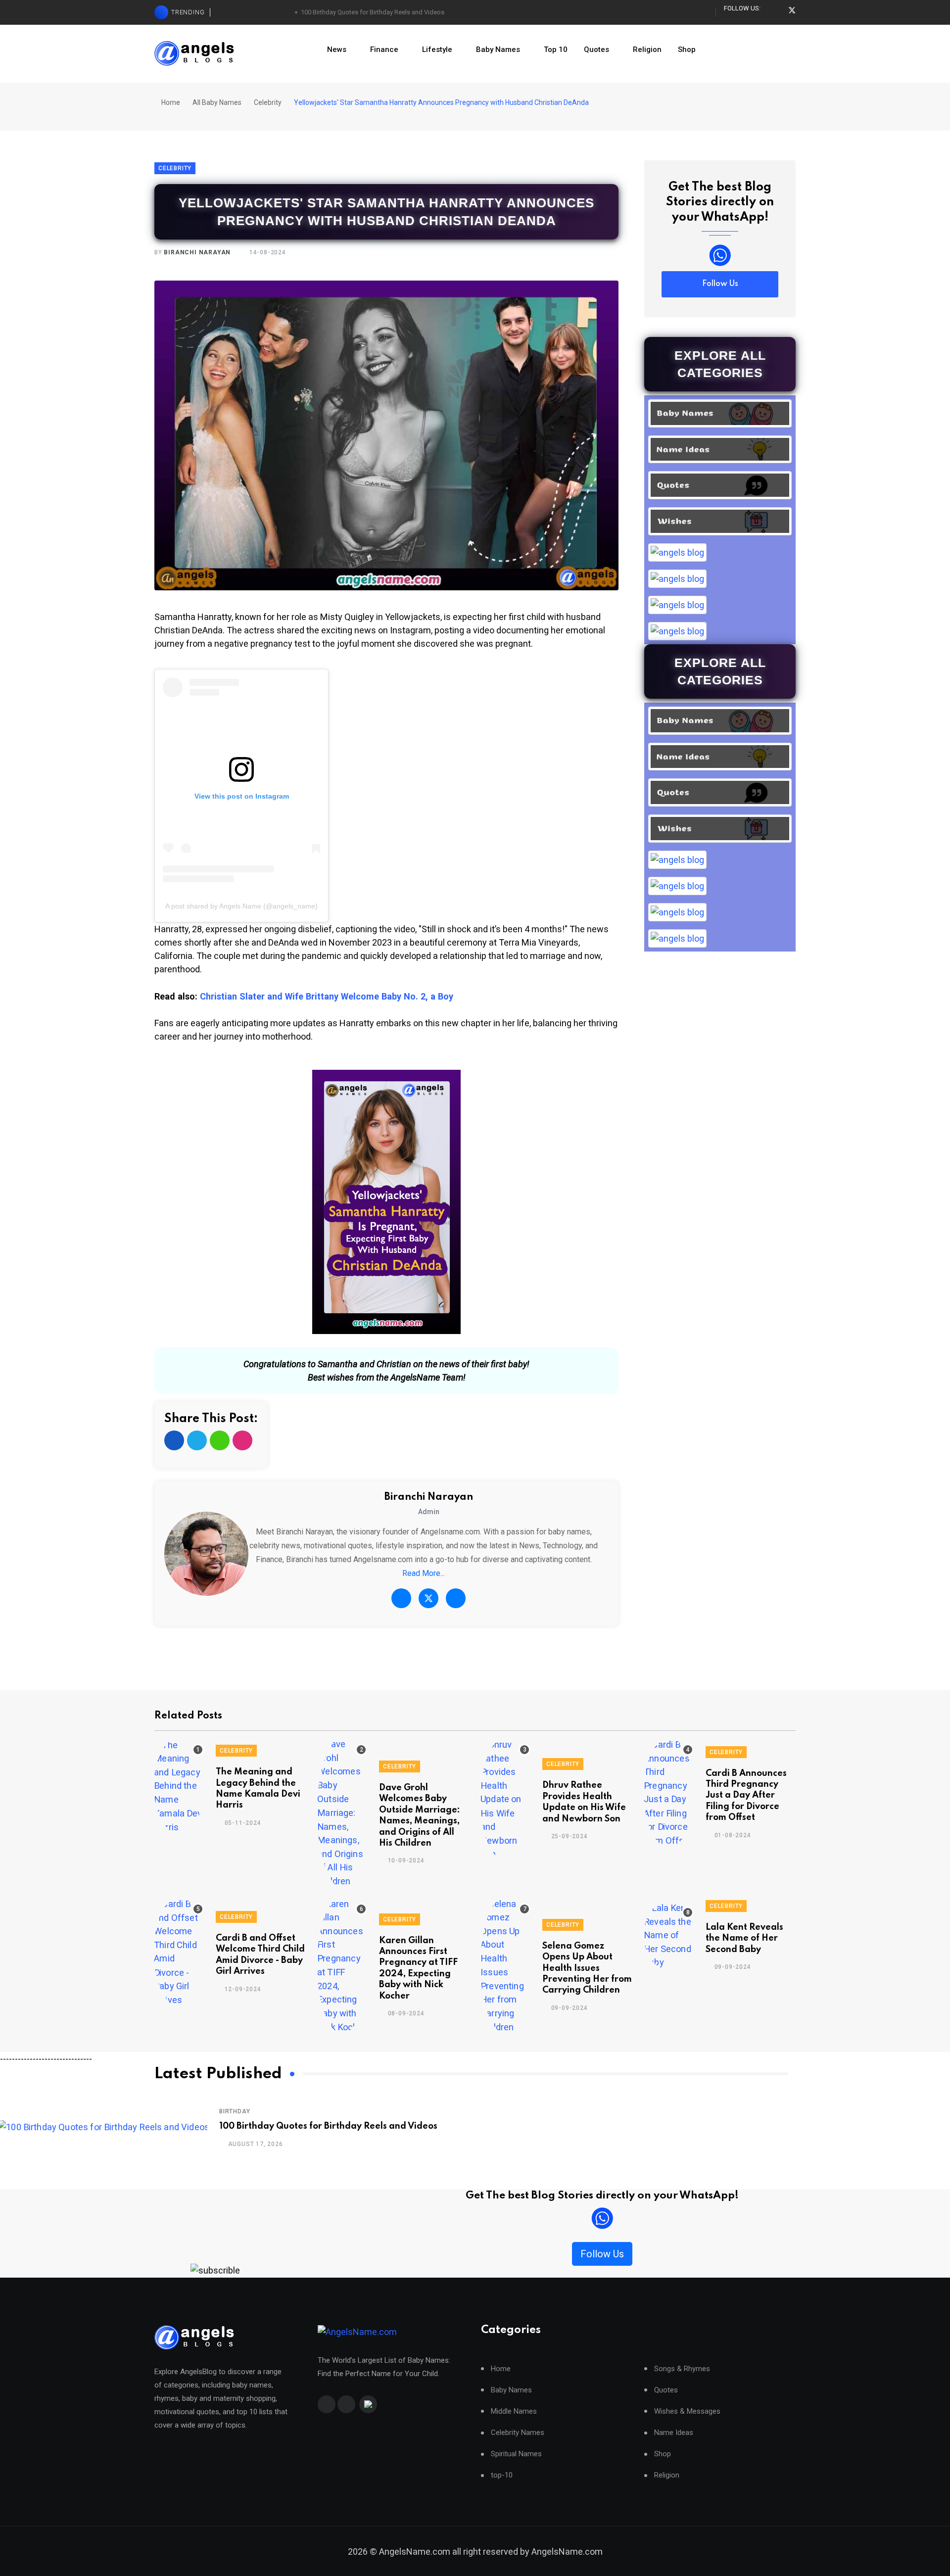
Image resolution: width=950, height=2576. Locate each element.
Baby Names (498, 49)
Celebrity (268, 102)
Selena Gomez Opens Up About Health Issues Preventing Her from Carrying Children (587, 1968)
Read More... (424, 1573)
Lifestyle (437, 49)
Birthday (235, 2111)
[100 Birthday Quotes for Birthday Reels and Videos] (104, 2126)
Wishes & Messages (687, 2411)
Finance (384, 49)
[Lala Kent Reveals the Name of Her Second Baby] (669, 1935)
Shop (687, 49)
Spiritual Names (516, 2454)
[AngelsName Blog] (194, 2337)
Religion (647, 49)
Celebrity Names (518, 2433)
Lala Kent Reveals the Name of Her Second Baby (744, 1938)
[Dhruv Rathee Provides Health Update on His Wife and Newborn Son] (506, 1799)
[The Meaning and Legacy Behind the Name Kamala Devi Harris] (179, 1786)
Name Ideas (674, 2433)
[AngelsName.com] (357, 2332)
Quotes (596, 49)
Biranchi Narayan (197, 252)
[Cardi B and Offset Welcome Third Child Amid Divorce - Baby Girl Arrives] (179, 1952)
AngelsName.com (567, 2552)
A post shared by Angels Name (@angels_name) (241, 906)
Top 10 (556, 49)
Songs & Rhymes (682, 2369)
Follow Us (720, 284)
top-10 (502, 2475)
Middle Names (514, 2411)
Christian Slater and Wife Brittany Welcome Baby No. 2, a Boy (327, 996)
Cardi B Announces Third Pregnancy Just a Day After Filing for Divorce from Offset (746, 1796)
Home (170, 102)
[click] (720, 255)
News (337, 49)
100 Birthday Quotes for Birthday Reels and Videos (373, 12)
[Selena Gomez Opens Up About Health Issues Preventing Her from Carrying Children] (506, 1965)
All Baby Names (217, 102)
